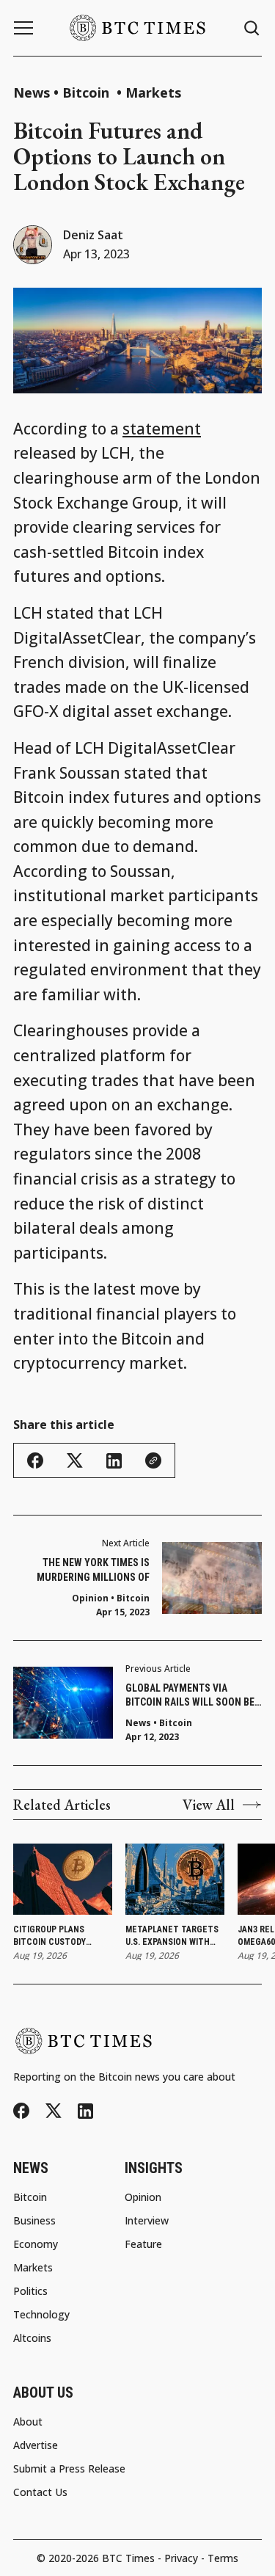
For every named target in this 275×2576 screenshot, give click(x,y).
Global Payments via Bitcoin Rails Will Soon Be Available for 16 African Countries (190, 1696)
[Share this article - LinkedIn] (114, 1461)
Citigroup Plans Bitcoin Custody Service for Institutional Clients (62, 1936)
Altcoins (32, 2338)
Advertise (36, 2445)
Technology (41, 2315)
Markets (153, 92)
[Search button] (252, 28)
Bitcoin (88, 92)
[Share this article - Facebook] (35, 1460)
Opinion (90, 1598)
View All (209, 1805)
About (28, 2422)
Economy (36, 2244)
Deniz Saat (93, 235)
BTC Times (128, 2558)
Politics (30, 2291)
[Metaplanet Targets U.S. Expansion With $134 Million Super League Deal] (175, 1880)
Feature (143, 2244)
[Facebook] (21, 2111)
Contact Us (40, 2492)
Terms (223, 2558)
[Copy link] (153, 1460)
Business (34, 2221)
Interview (147, 2221)
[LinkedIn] (85, 2111)
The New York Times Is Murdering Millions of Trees (93, 1571)
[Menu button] (23, 28)
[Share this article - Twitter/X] (75, 1461)
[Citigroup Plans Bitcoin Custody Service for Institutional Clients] (63, 1880)
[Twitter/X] (54, 2111)
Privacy (181, 2558)
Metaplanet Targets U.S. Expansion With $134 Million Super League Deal (172, 1936)
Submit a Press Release (69, 2469)
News (32, 92)
